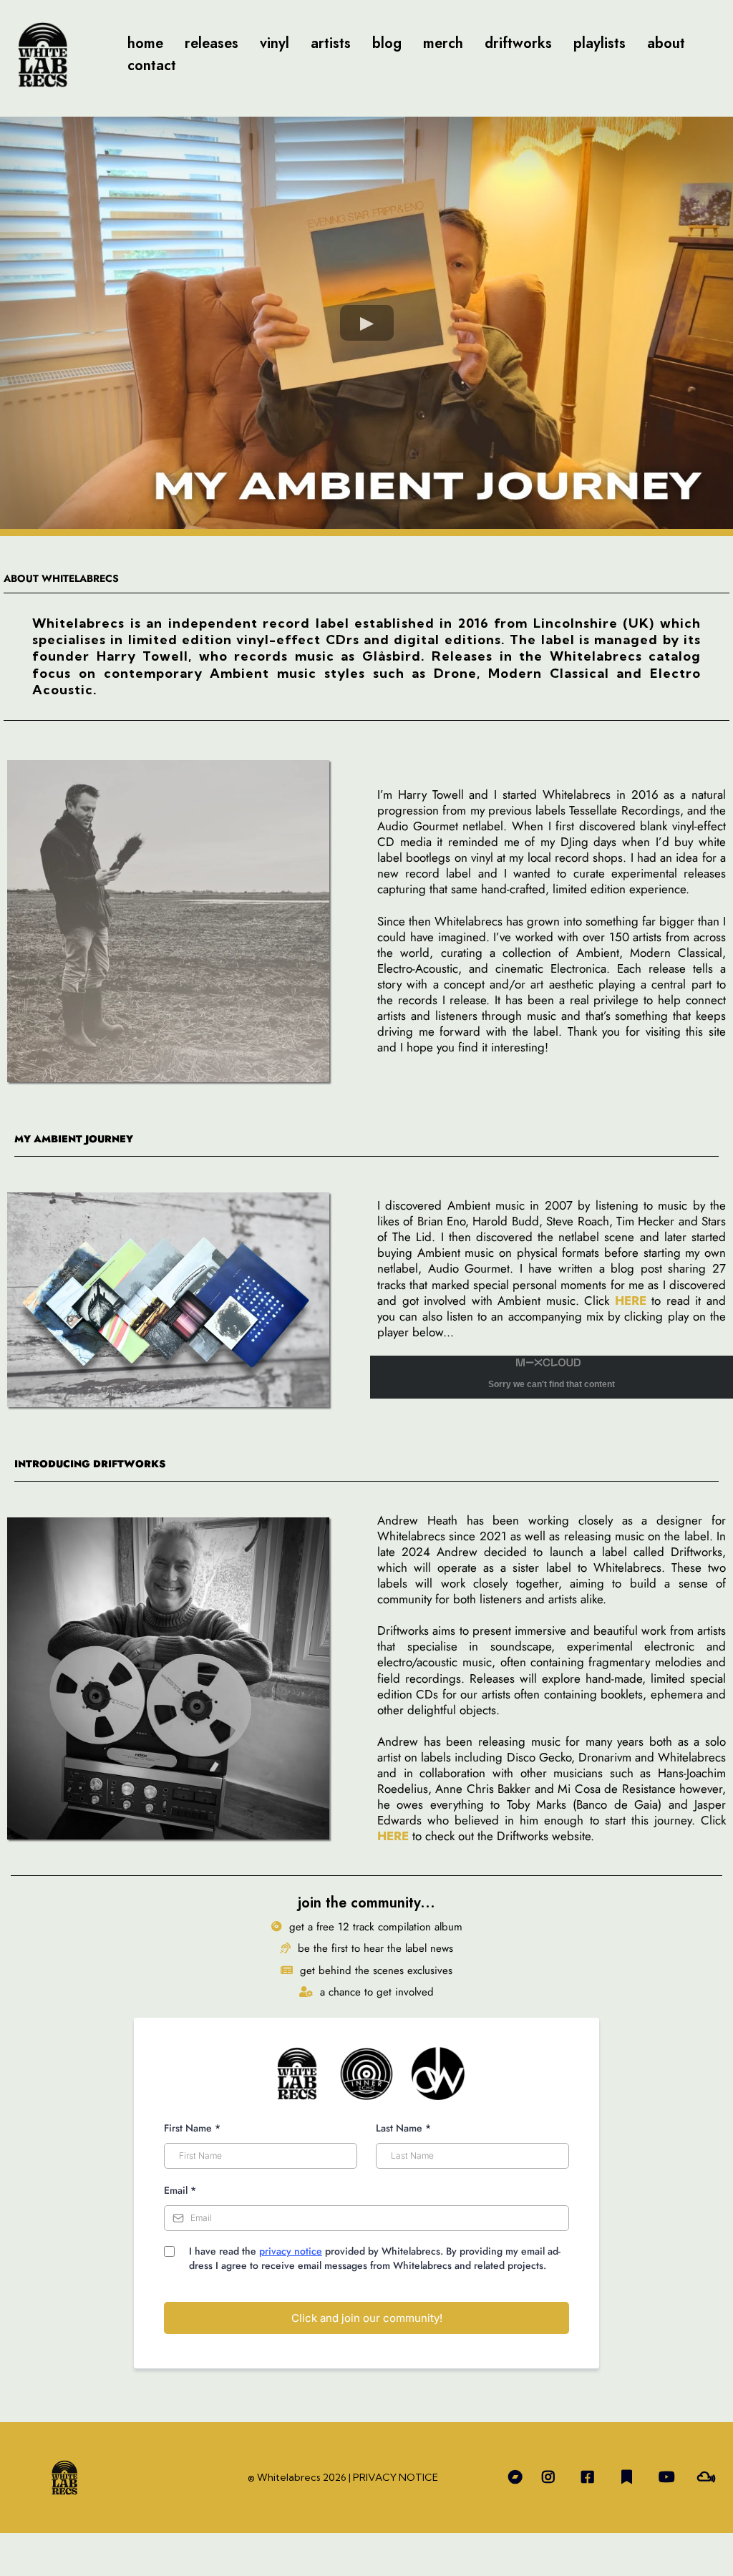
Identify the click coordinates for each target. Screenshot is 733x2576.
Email (180, 2190)
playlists (599, 43)
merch (443, 43)
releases (212, 43)
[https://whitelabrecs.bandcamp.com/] (512, 2478)
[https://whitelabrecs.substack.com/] (630, 2478)
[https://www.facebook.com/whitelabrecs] (591, 2478)
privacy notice (291, 2251)
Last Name (403, 2128)
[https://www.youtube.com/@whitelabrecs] (670, 2478)
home (145, 43)
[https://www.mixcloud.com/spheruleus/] (710, 2478)
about (666, 43)
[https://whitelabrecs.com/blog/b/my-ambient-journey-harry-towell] (181, 1300)
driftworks (518, 43)
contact (152, 65)
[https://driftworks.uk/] (181, 1678)
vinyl (275, 43)
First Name (192, 2128)
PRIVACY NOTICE (395, 2477)
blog (387, 43)
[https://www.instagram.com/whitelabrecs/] (552, 2478)
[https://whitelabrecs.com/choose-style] (43, 55)
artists (331, 43)
